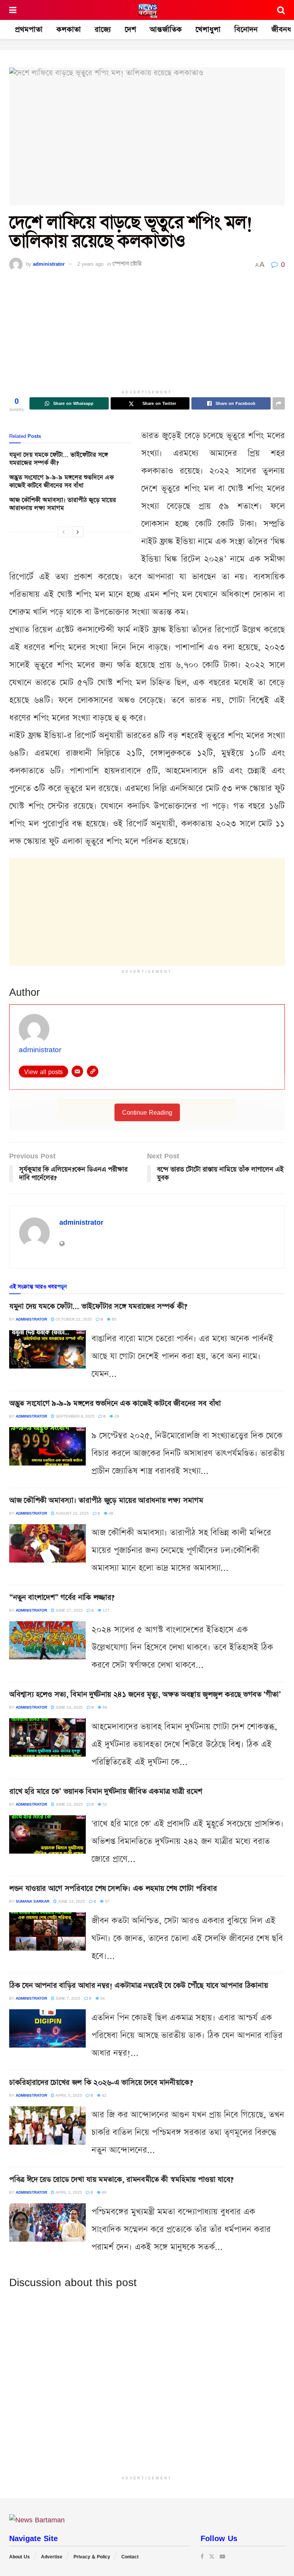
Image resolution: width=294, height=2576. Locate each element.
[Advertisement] (147, 332)
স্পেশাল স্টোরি (127, 264)
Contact (130, 2557)
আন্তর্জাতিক (166, 30)
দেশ (130, 30)
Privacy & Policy (92, 2557)
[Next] (78, 532)
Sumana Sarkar (33, 1901)
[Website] (93, 1071)
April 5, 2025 (68, 2095)
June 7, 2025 (67, 1998)
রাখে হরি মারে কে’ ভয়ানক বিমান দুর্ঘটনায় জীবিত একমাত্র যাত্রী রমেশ (106, 1791)
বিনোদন (246, 30)
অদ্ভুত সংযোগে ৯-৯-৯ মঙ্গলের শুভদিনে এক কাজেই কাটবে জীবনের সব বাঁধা (61, 482)
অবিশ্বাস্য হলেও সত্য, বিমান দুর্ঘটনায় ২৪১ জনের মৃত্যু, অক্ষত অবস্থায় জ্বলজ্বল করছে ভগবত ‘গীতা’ (145, 1694)
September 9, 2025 (74, 1416)
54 (102, 1998)
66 (104, 1707)
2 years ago (90, 264)
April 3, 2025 (68, 2192)
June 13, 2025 (69, 1804)
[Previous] (64, 532)
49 (110, 1513)
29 (116, 1416)
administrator (49, 264)
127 (105, 1610)
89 (104, 2192)
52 (104, 1804)
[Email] (77, 1071)
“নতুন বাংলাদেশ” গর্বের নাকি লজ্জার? (62, 1597)
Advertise (52, 2557)
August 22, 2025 (72, 1513)
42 (104, 2095)
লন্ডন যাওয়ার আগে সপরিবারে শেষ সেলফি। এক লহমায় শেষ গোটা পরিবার (113, 1888)
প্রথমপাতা (29, 30)
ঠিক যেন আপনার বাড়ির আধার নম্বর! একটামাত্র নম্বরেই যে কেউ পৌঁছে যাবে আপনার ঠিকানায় (138, 1985)
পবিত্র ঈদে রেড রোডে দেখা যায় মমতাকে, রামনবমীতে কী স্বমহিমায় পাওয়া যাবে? (121, 2180)
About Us (20, 2557)
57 (107, 1901)
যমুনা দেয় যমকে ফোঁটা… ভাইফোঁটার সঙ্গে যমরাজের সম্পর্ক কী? (59, 459)
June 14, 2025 (69, 1707)
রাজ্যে (103, 30)
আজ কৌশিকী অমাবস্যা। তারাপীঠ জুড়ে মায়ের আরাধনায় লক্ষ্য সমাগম (63, 504)
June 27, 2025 (69, 1610)
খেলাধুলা (208, 30)
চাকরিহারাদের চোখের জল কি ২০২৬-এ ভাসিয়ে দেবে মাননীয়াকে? (101, 2083)
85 (114, 1319)
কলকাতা (69, 30)
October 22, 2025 (73, 1319)
